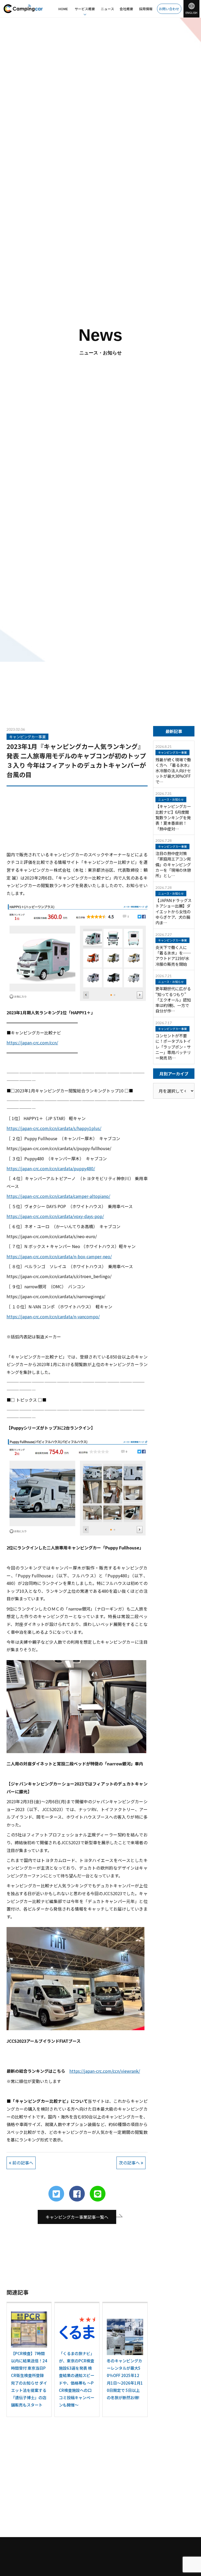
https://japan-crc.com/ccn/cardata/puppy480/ (51, 1168)
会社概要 (126, 9)
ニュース (107, 9)
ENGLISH (191, 13)
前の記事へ (22, 2163)
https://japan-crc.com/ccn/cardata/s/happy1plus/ (54, 1128)
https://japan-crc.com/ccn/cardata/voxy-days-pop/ (55, 1216)
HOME (63, 9)
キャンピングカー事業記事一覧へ (77, 2217)
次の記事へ (130, 2163)
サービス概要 (85, 9)
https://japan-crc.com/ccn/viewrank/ (105, 2071)
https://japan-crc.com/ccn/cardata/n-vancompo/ (53, 1316)
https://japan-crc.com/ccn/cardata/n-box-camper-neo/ (59, 1256)
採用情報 (146, 9)
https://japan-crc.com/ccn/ (32, 1043)
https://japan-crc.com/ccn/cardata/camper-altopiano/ (58, 1196)
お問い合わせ (169, 9)
